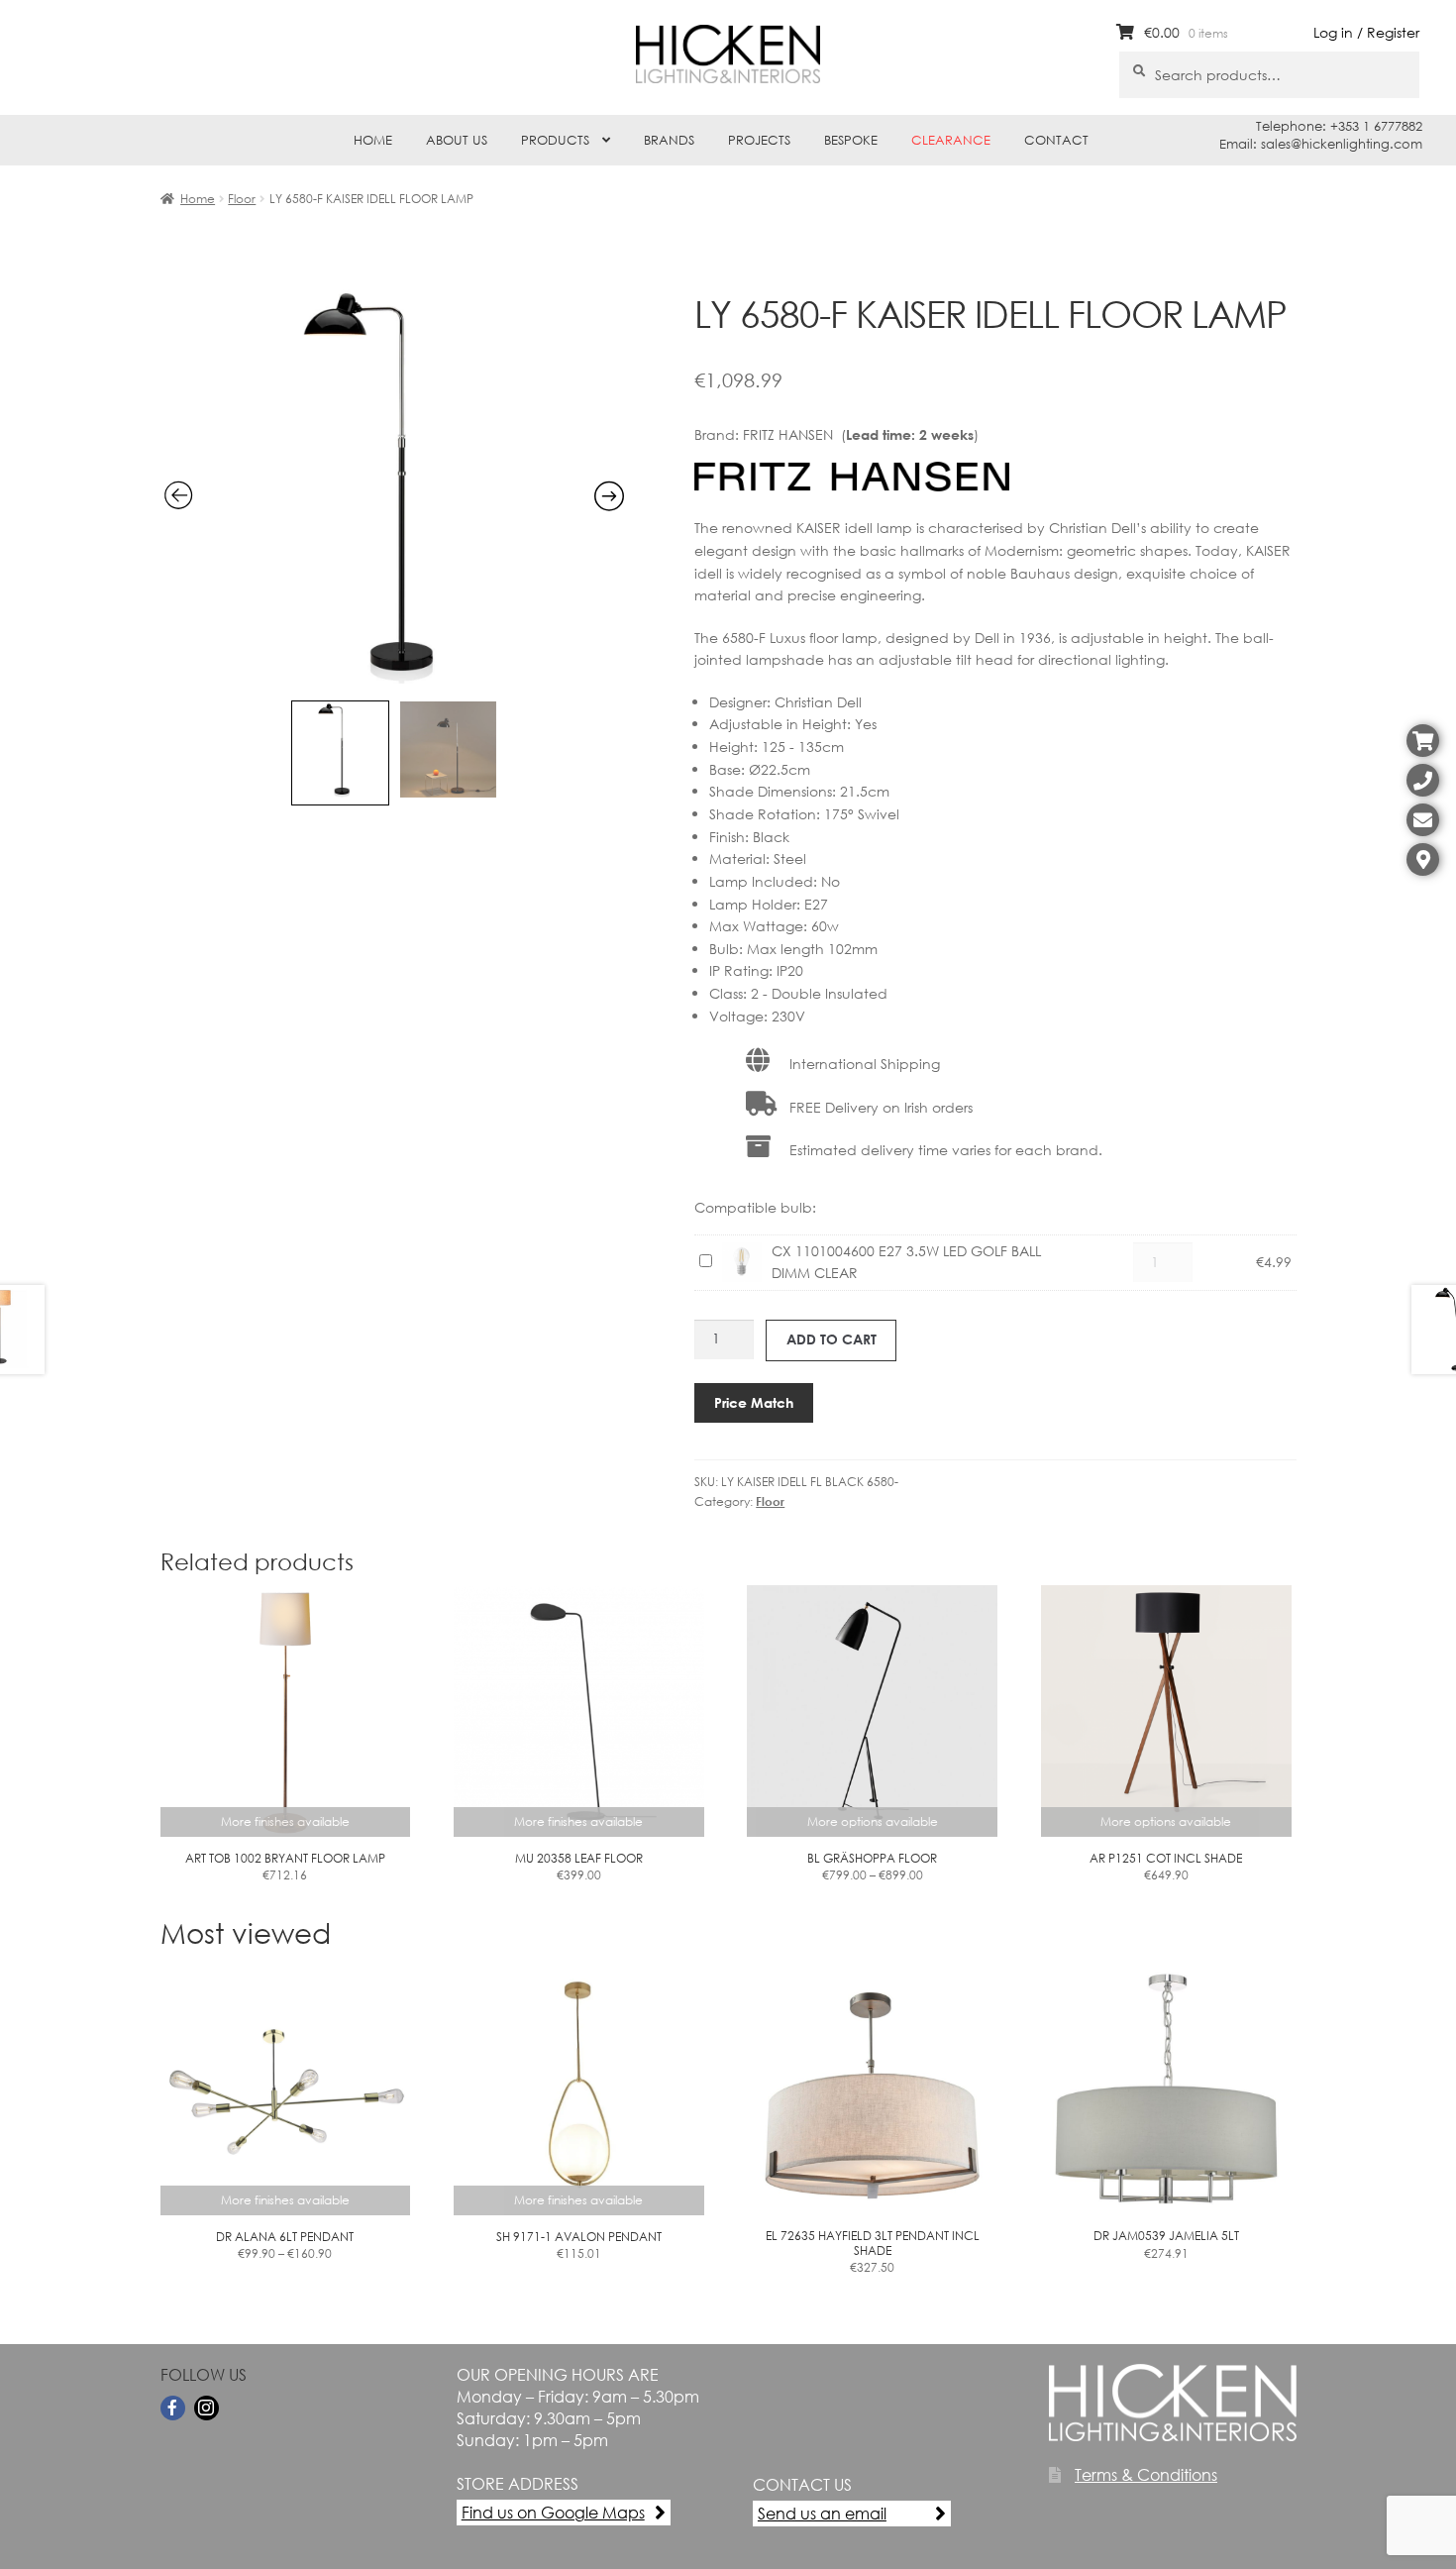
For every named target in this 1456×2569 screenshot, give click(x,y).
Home (373, 140)
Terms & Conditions (1146, 2474)
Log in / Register (1366, 32)
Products (555, 140)
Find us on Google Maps (553, 2512)
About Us (457, 140)
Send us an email (822, 2513)
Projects (759, 140)
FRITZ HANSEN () (861, 434)
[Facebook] (173, 2408)
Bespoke (851, 140)
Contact (1056, 140)
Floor (242, 199)
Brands (669, 140)
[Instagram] (207, 2408)
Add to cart (832, 1339)
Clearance (951, 140)
